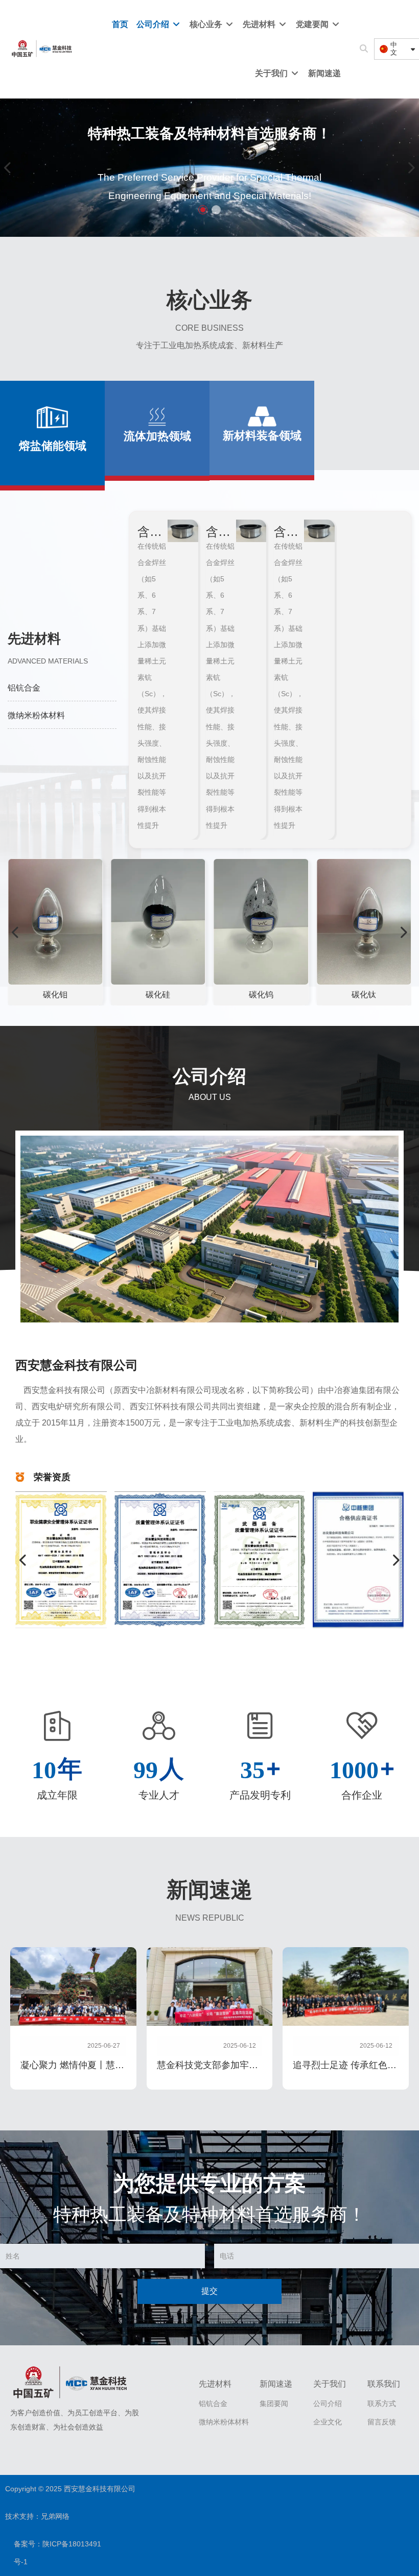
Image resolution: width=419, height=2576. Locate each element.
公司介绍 (154, 24)
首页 (120, 24)
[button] (203, 210)
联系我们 (384, 2384)
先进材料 (260, 24)
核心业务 (207, 24)
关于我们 (272, 73)
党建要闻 (313, 24)
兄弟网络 (55, 2516)
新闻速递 (324, 73)
